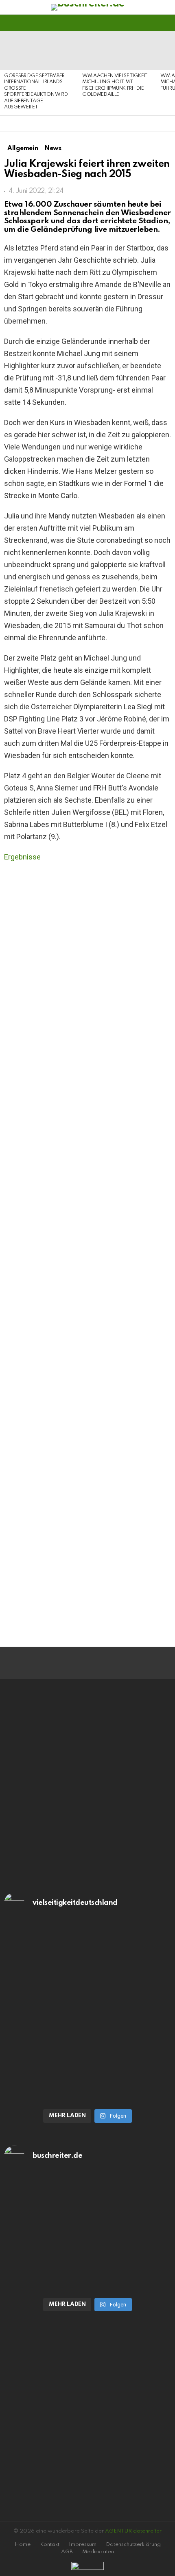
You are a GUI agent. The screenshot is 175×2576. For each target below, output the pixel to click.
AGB (67, 2552)
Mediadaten (98, 2552)
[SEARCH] (166, 23)
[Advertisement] (87, 1541)
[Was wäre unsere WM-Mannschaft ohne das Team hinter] (87, 1971)
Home (23, 2545)
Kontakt (50, 2545)
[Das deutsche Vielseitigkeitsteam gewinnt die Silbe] (87, 2062)
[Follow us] (152, 23)
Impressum (83, 2545)
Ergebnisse (22, 857)
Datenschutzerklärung (133, 2545)
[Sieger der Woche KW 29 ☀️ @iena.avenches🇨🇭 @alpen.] (87, 2283)
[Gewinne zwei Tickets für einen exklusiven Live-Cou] (87, 2224)
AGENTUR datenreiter (133, 2531)
